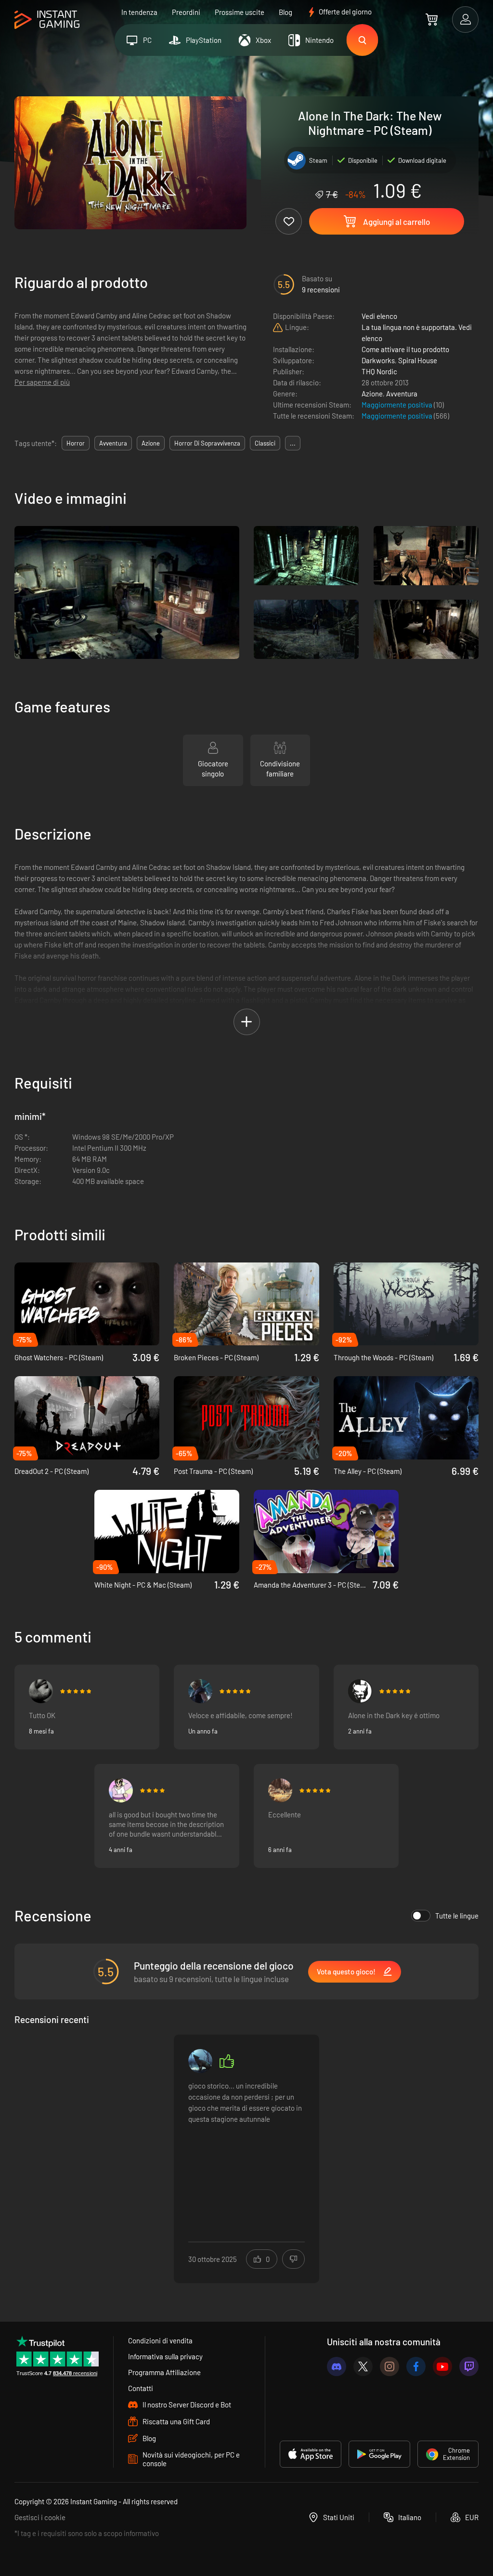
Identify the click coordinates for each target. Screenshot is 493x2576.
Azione (372, 394)
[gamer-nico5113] (200, 2061)
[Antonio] (360, 1691)
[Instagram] (389, 2366)
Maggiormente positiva (398, 405)
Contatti (141, 2388)
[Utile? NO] (293, 2259)
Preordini (186, 12)
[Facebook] (416, 2366)
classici (265, 443)
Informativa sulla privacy (165, 2356)
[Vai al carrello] (432, 19)
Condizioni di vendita (160, 2340)
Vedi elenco (379, 316)
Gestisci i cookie (40, 2517)
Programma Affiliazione (164, 2372)
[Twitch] (469, 2366)
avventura (113, 443)
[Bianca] (121, 1790)
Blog (285, 12)
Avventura (402, 394)
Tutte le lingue (457, 1916)
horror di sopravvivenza (207, 443)
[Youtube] (442, 2366)
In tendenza (139, 12)
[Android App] (379, 2454)
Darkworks (378, 360)
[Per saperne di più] (246, 2153)
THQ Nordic (379, 371)
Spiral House (418, 360)
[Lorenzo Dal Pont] (280, 1790)
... (293, 443)
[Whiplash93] (200, 1691)
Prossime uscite (240, 12)
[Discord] (337, 2366)
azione (151, 443)
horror (76, 443)
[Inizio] (47, 20)
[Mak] (41, 1691)
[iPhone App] (311, 2454)
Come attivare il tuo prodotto (405, 349)
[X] (363, 2366)
